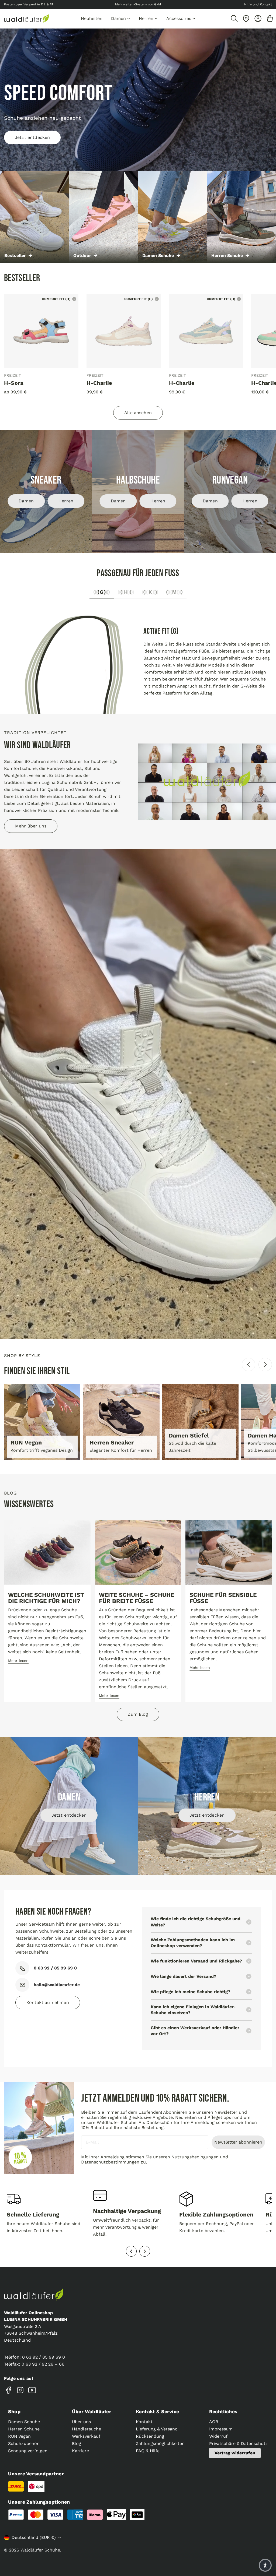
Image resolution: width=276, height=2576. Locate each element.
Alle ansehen (138, 413)
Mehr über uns (31, 826)
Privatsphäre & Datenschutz (239, 2443)
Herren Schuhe (227, 256)
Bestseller (15, 256)
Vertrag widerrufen (235, 2453)
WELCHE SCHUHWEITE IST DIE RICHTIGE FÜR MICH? (46, 1598)
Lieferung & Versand (157, 2429)
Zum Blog (138, 1714)
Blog (77, 2443)
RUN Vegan (19, 2436)
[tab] (102, 593)
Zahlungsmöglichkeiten (160, 2443)
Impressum (221, 2429)
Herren (66, 501)
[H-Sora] (41, 331)
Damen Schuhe (158, 256)
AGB (214, 2422)
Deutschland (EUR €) (34, 2537)
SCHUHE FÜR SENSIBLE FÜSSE (223, 1598)
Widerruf (218, 2436)
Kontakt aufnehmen (48, 2002)
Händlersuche (87, 2429)
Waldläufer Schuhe (40, 2550)
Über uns (81, 2422)
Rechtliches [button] (223, 2411)
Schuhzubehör (23, 2443)
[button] (265, 2565)
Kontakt (144, 2422)
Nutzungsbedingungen (195, 2157)
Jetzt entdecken (32, 137)
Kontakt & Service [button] (157, 2411)
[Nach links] (249, 1365)
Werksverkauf (86, 2436)
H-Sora (14, 383)
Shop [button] (14, 2411)
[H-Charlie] (124, 331)
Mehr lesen (18, 1661)
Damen (26, 501)
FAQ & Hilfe (148, 2451)
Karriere (80, 2451)
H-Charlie (99, 383)
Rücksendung (150, 2436)
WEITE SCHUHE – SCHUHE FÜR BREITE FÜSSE (137, 1598)
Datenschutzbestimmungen (110, 2162)
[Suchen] (234, 19)
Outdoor (82, 256)
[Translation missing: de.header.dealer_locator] (246, 19)
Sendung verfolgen (28, 2451)
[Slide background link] (138, 100)
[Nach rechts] (265, 1365)
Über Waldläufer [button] (92, 2411)
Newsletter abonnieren (238, 2142)
